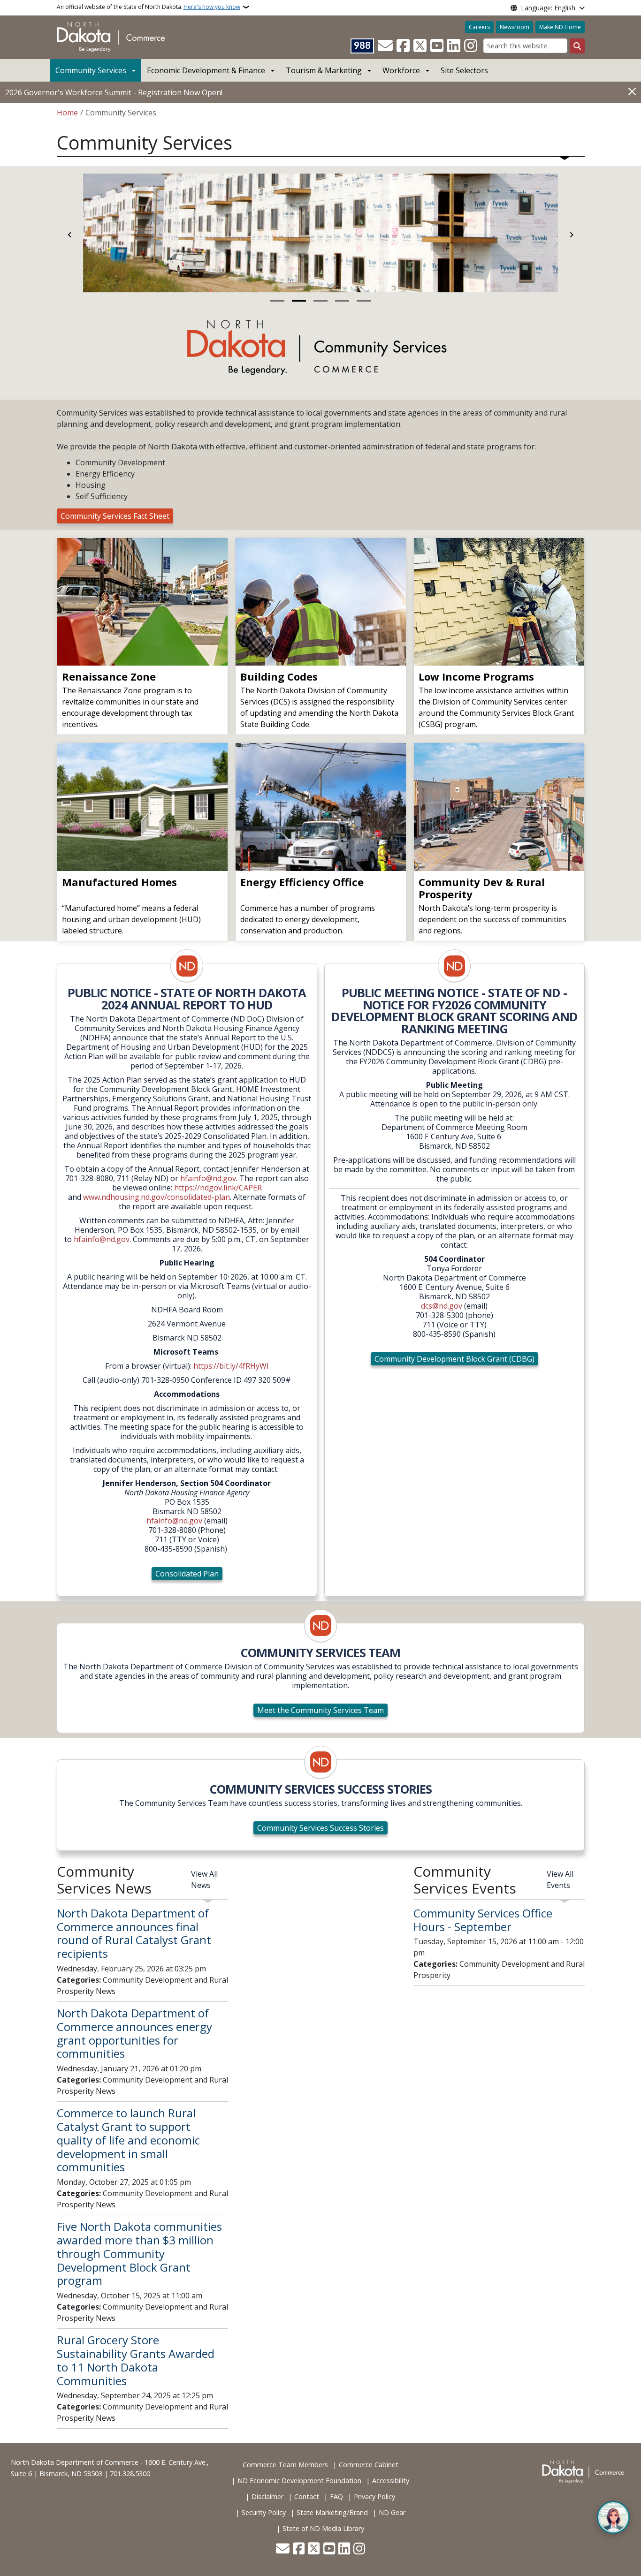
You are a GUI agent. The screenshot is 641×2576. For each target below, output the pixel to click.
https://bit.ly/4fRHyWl (231, 1366)
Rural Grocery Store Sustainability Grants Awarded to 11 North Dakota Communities (136, 2360)
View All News (204, 1879)
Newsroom (515, 27)
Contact (307, 2496)
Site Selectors (464, 70)
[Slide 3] (320, 301)
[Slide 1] (277, 301)
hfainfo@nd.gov (208, 1178)
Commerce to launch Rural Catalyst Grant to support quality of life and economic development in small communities (128, 2140)
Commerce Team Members (285, 2465)
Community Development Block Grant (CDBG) (454, 1359)
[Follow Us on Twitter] (420, 46)
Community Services (91, 70)
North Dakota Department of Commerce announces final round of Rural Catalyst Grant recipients (134, 1933)
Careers (479, 27)
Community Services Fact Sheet (115, 516)
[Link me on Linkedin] (454, 46)
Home (67, 113)
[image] (187, 966)
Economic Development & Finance (206, 70)
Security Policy (264, 2512)
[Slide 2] (299, 301)
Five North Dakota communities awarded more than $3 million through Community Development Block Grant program (139, 2253)
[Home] (111, 37)
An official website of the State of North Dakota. (149, 7)
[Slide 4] (342, 301)
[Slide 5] (364, 301)
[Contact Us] (385, 46)
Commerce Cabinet (369, 2465)
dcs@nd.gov (442, 1306)
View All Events (560, 1879)
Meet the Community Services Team (320, 1710)
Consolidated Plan (187, 1574)
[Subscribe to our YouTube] (437, 46)
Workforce (401, 70)
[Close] (632, 92)
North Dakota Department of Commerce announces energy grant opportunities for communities (134, 2033)
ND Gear (392, 2512)
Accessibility (391, 2481)
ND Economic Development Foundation (299, 2481)
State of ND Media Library (323, 2528)
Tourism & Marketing (324, 70)
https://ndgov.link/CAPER (218, 1188)
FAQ (336, 2496)
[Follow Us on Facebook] (403, 46)
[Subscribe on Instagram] (471, 46)
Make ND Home (560, 27)
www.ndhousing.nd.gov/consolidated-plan (156, 1197)
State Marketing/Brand (332, 2512)
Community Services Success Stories (320, 1828)
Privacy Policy (374, 2496)
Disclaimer (267, 2496)
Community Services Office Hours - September (483, 1920)
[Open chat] (613, 2517)
